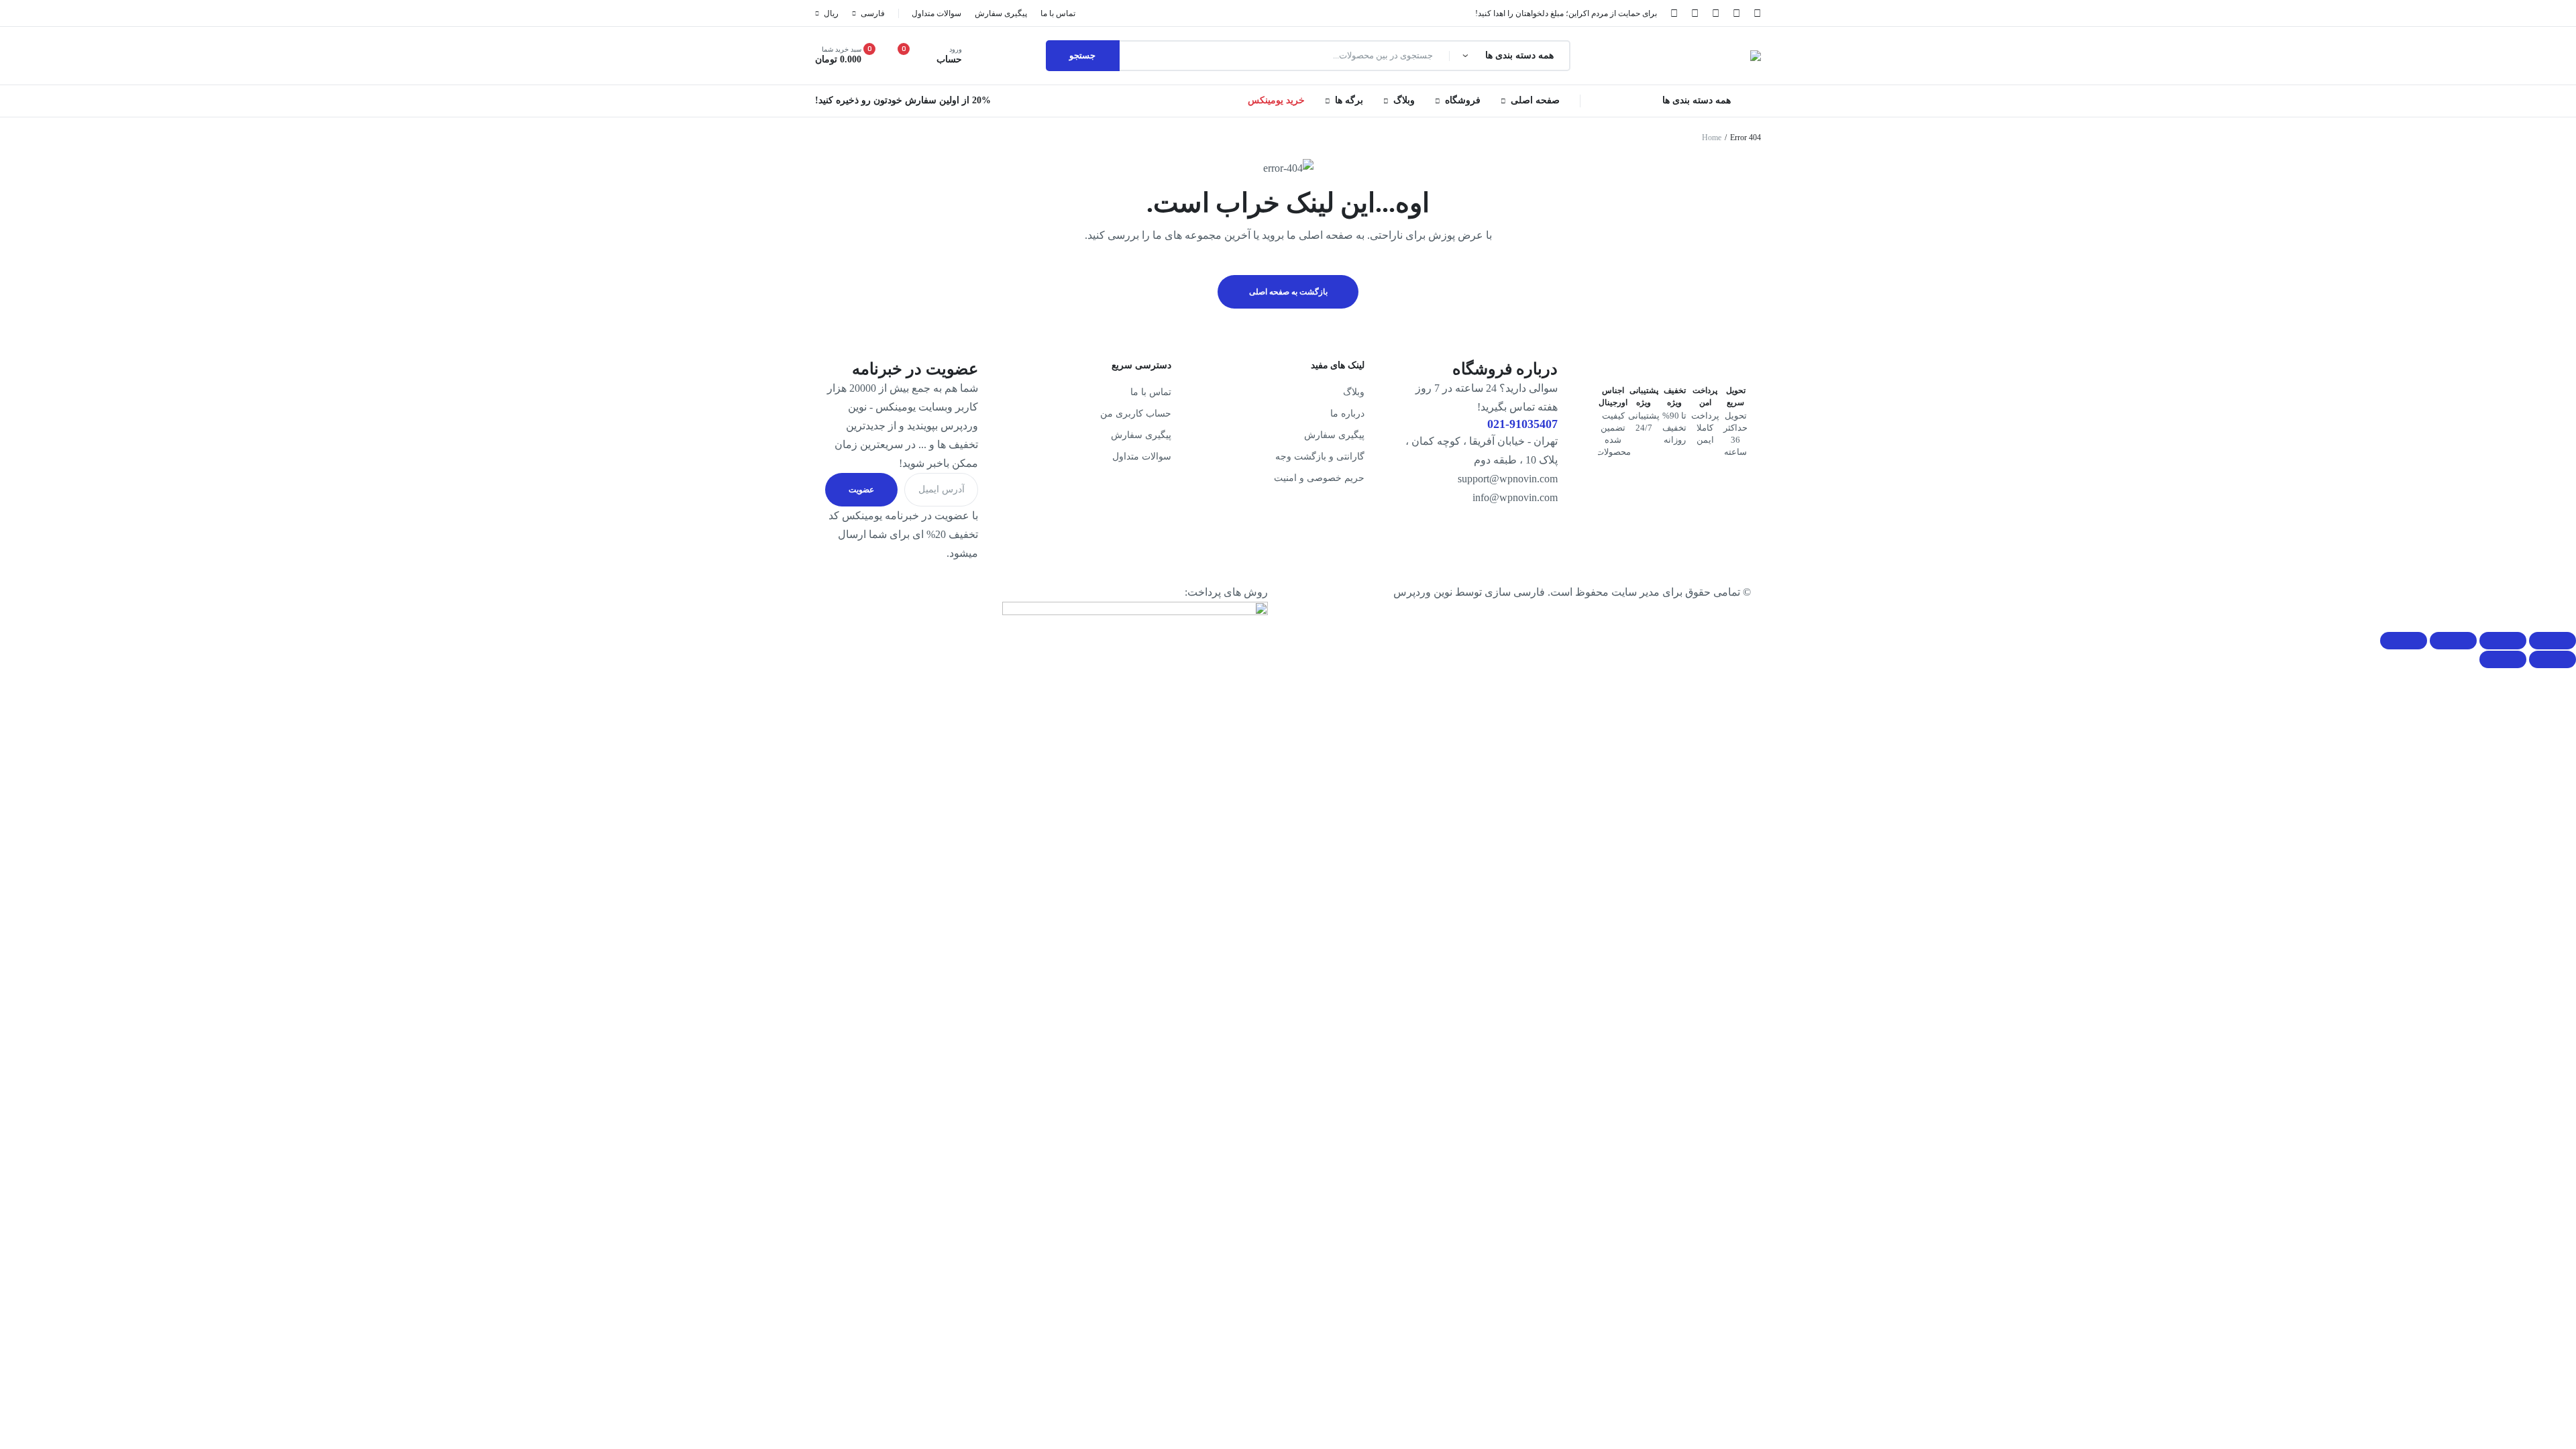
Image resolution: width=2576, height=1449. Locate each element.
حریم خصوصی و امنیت (1319, 478)
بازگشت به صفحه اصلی (1288, 292)
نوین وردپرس (1423, 592)
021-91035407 (1522, 424)
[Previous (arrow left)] (2553, 659)
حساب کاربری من (1136, 414)
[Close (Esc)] (2553, 641)
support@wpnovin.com (1508, 479)
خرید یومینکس (1276, 100)
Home (1712, 138)
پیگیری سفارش (1334, 435)
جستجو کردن (1083, 56)
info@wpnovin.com (1515, 497)
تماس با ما (1151, 392)
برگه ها (1349, 100)
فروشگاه (1463, 100)
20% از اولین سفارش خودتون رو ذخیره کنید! (903, 100)
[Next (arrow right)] (2503, 659)
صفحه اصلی (1535, 100)
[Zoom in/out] (2404, 641)
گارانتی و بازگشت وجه (1320, 457)
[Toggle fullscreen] (2453, 641)
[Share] (2503, 641)
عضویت (861, 490)
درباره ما (1347, 414)
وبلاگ (1404, 100)
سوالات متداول (1142, 457)
